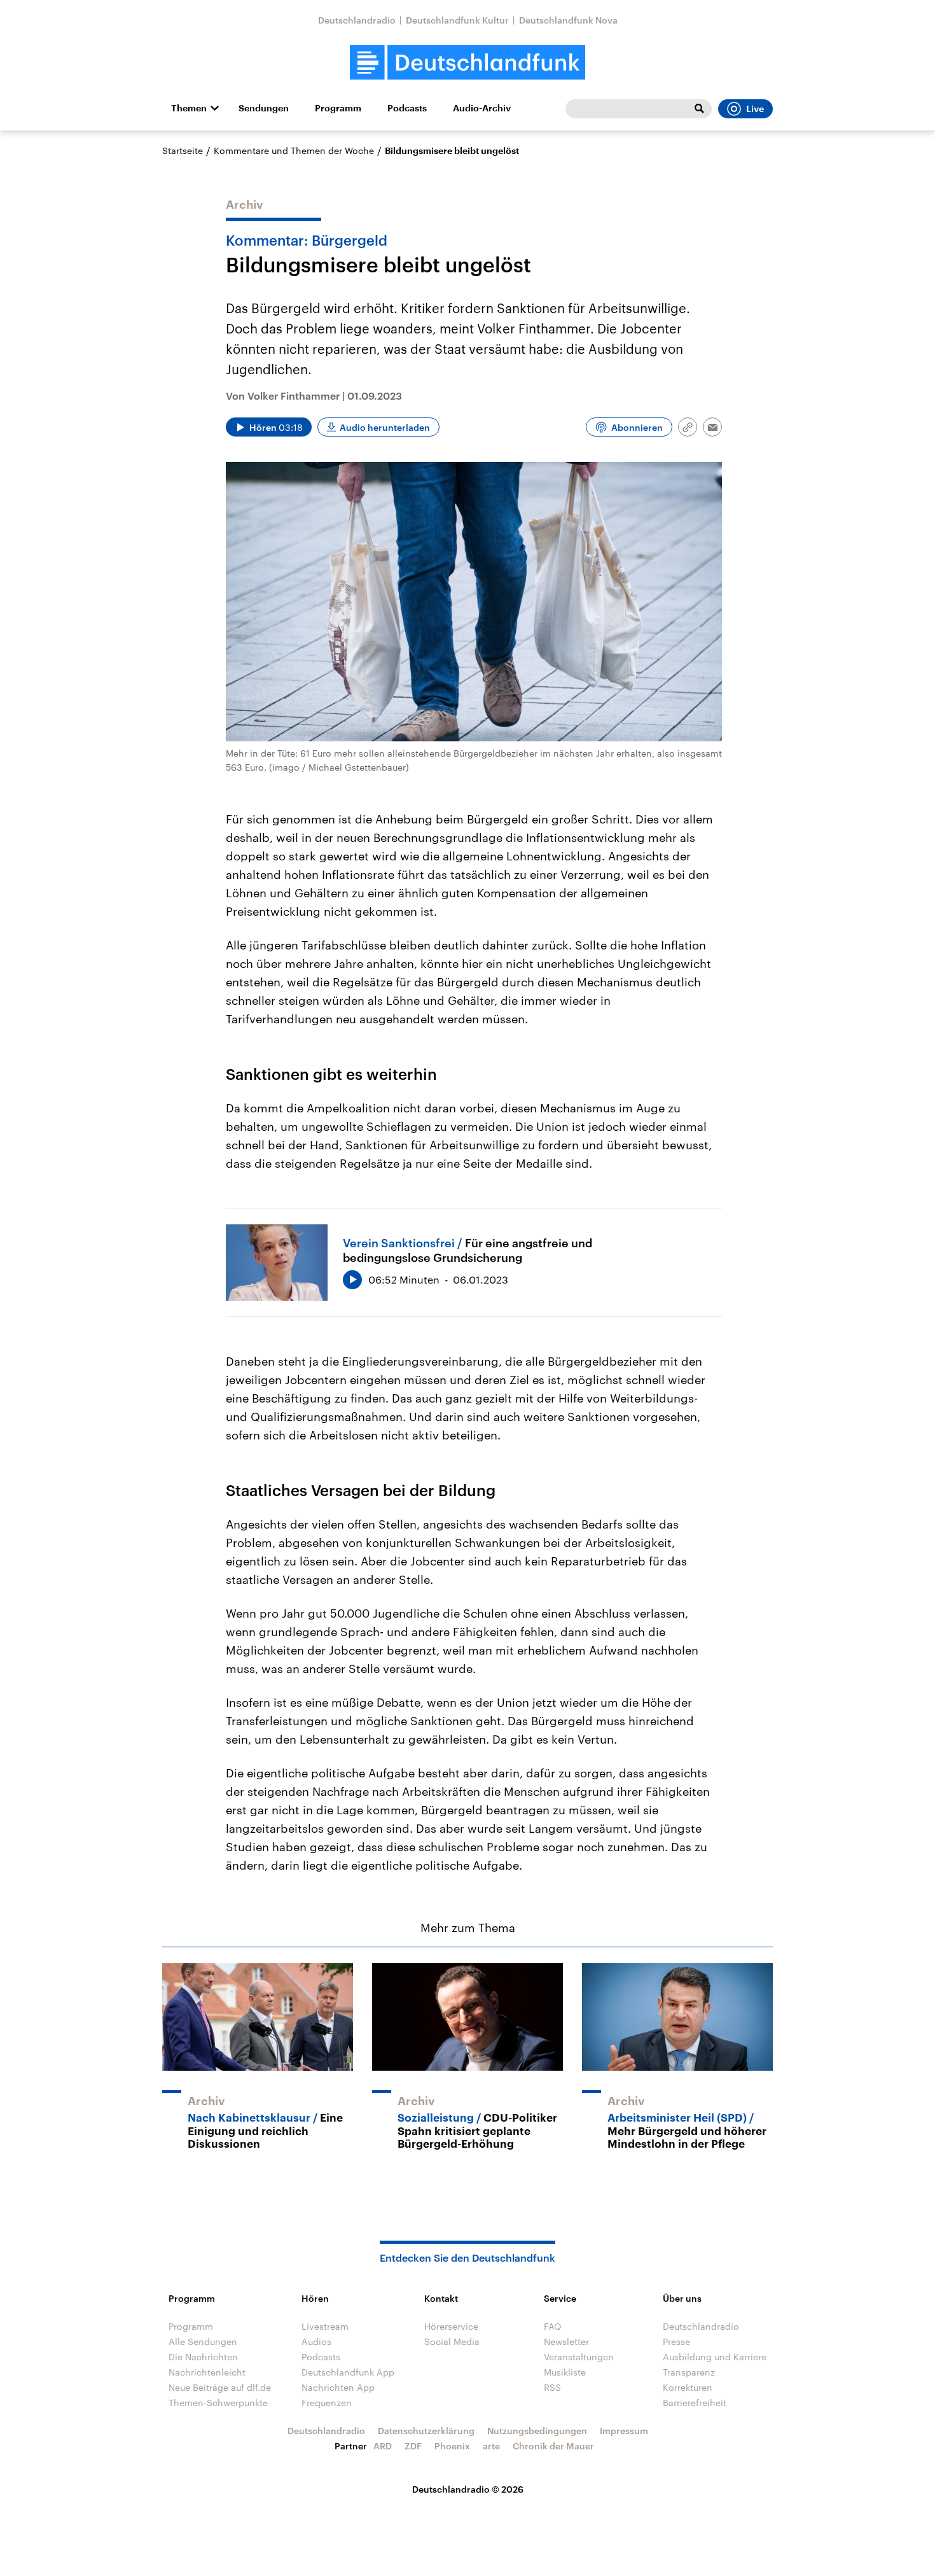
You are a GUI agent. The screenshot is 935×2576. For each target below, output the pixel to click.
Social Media (452, 2341)
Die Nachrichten (203, 2357)
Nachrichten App (338, 2387)
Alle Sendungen (203, 2341)
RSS (552, 2387)
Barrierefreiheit (695, 2403)
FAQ (553, 2326)
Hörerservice (451, 2326)
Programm (338, 108)
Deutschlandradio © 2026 (468, 2489)
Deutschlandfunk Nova (568, 20)
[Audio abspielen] (352, 1280)
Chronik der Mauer (553, 2446)
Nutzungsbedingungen (537, 2431)
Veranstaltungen (579, 2357)
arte (491, 2446)
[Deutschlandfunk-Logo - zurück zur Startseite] (468, 63)
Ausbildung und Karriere (715, 2357)
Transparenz (689, 2372)
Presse (676, 2341)
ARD (383, 2446)
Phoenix (452, 2446)
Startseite (183, 150)
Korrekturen (688, 2387)
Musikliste (565, 2372)
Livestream (325, 2326)
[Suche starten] (699, 109)
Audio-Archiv (482, 108)
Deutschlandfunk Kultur (457, 20)
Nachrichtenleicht (207, 2372)
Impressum (624, 2431)
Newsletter (566, 2341)
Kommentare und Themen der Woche (294, 150)
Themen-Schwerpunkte (218, 2403)
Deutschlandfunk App (348, 2372)
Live (755, 109)
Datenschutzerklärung (426, 2431)
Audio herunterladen (385, 427)
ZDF (413, 2446)
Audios (316, 2341)
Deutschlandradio (357, 20)
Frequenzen (327, 2403)
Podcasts (407, 108)
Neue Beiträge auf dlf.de (220, 2387)
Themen (189, 108)
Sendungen (264, 108)
